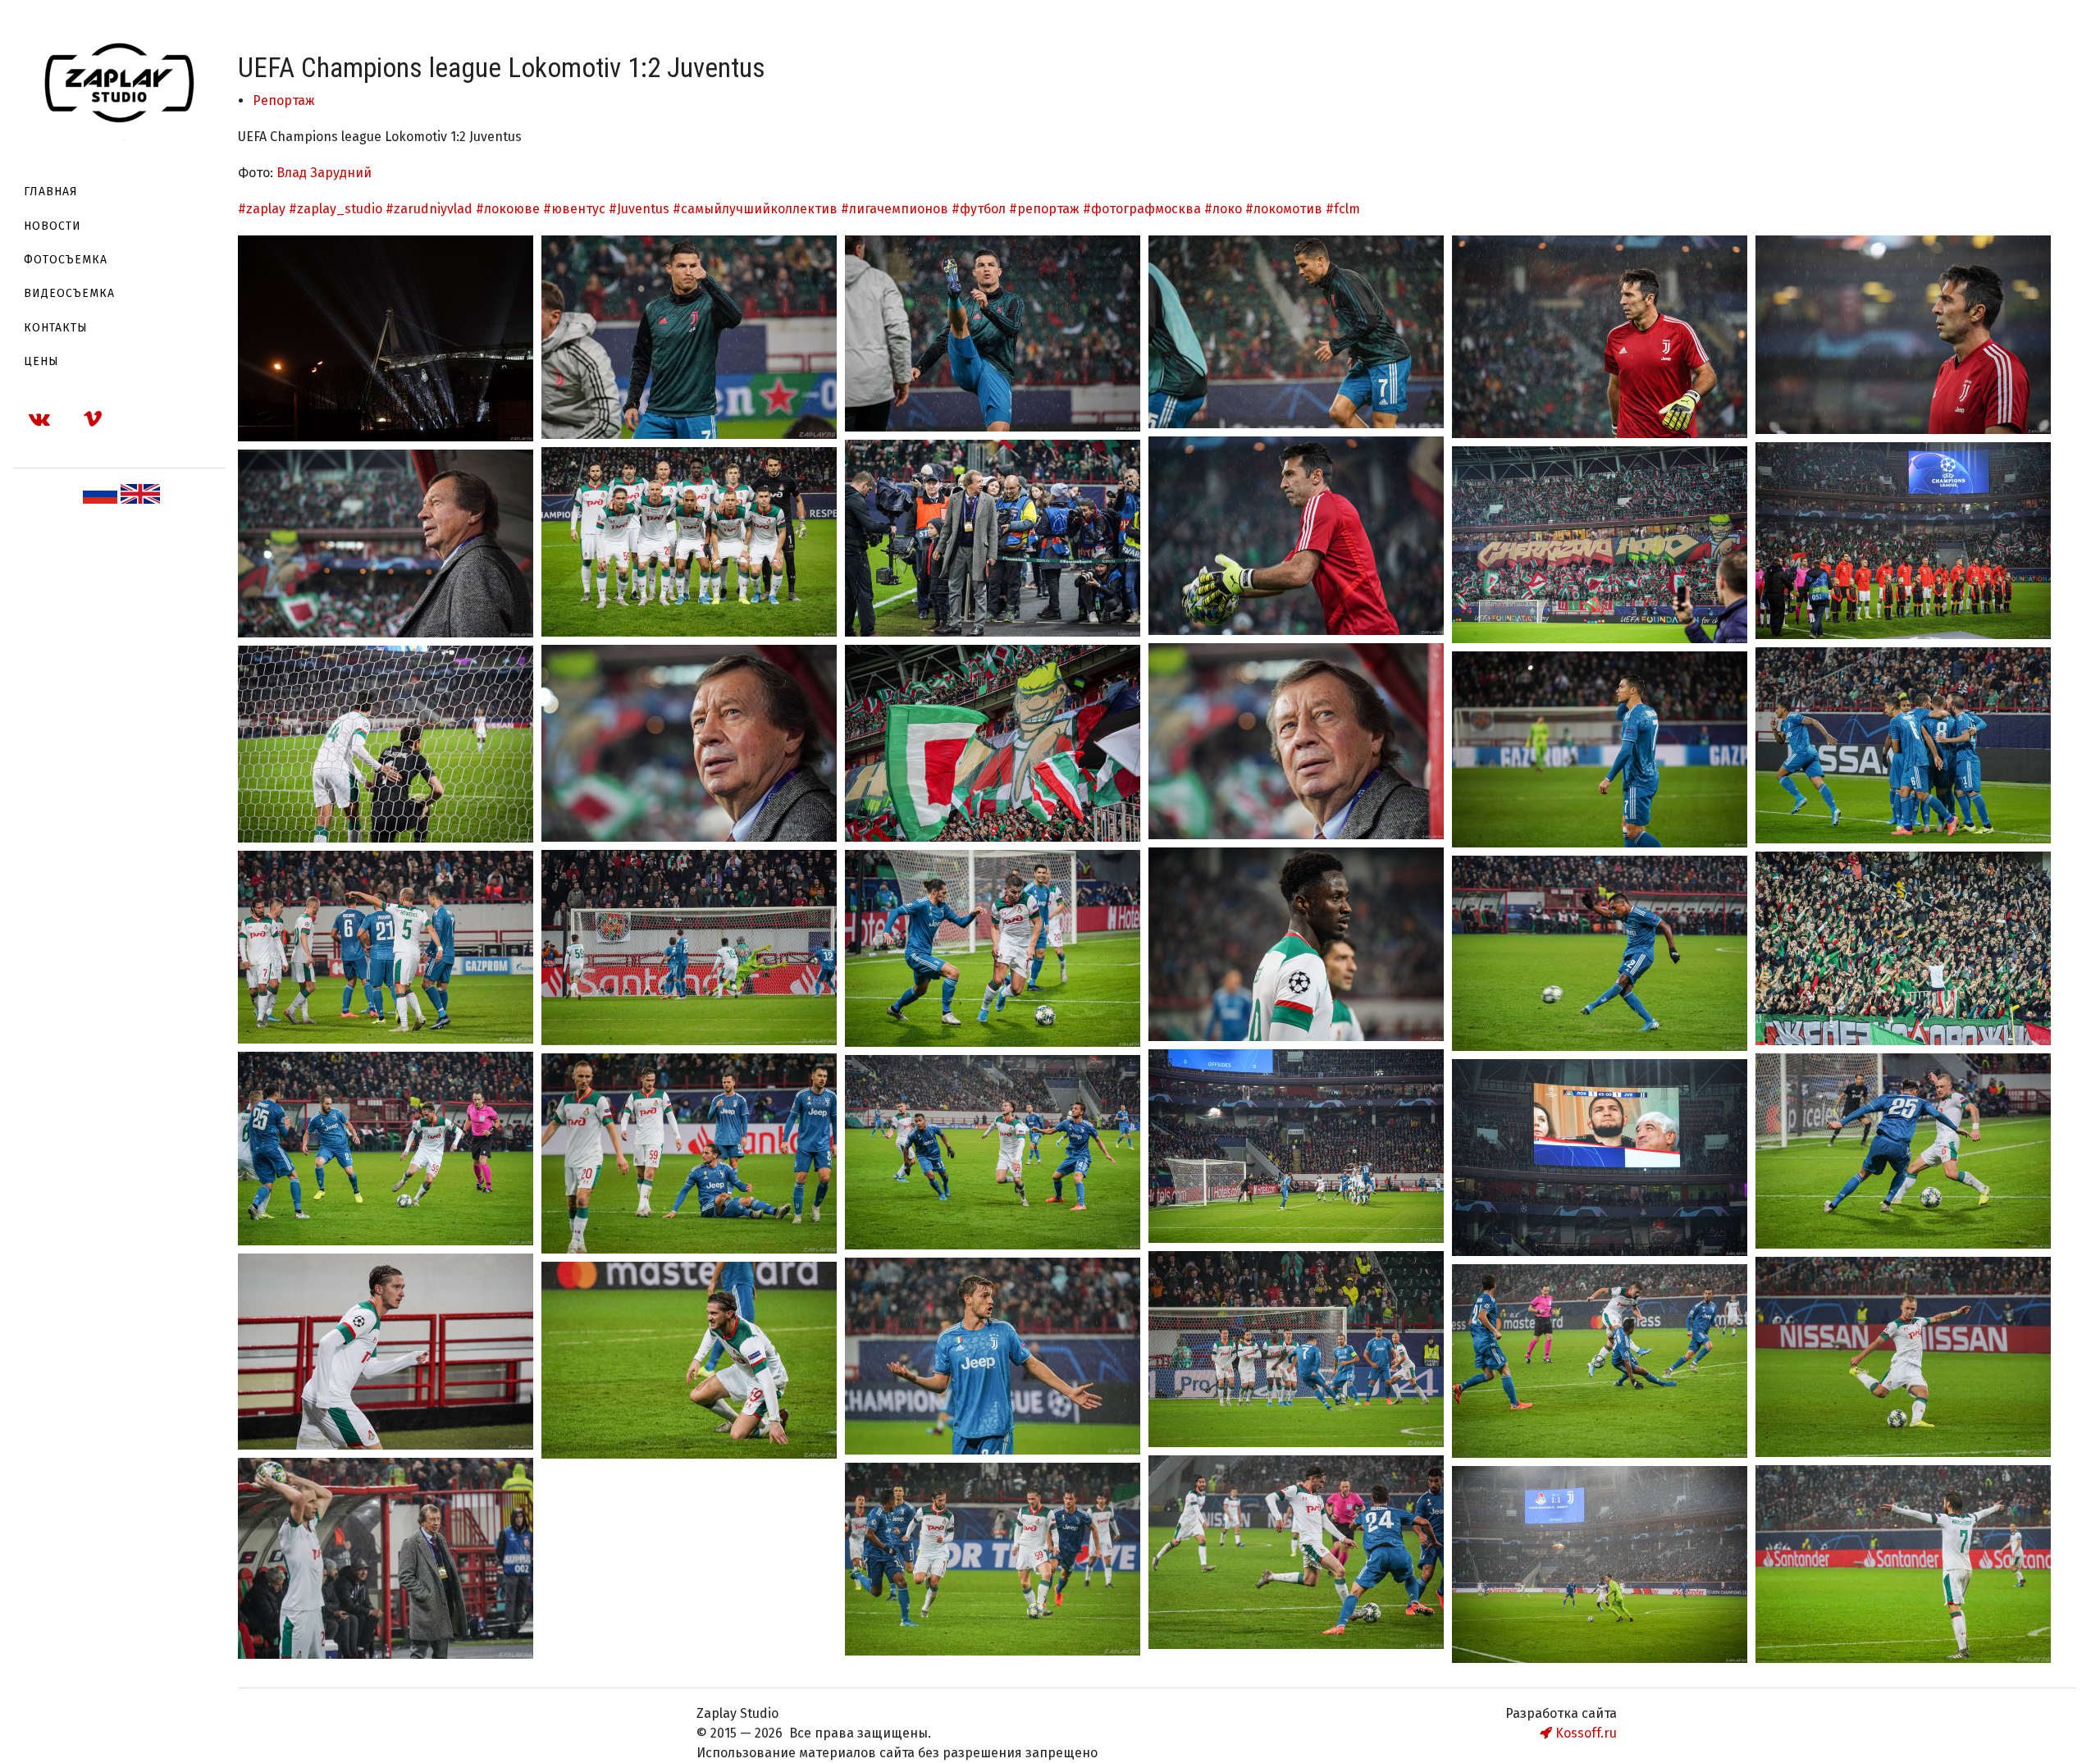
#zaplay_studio (336, 209)
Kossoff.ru (1584, 1733)
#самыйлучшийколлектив (755, 209)
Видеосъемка (69, 293)
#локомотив (1284, 209)
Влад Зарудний (324, 173)
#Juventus (639, 209)
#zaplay (262, 209)
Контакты (56, 328)
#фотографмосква (1142, 209)
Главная (51, 192)
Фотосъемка (66, 260)
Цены (41, 361)
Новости (52, 226)
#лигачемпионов (895, 209)
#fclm (1343, 209)
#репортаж (1044, 209)
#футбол (979, 209)
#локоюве (508, 209)
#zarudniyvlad (429, 209)
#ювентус (574, 209)
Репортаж (284, 100)
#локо (1223, 209)
